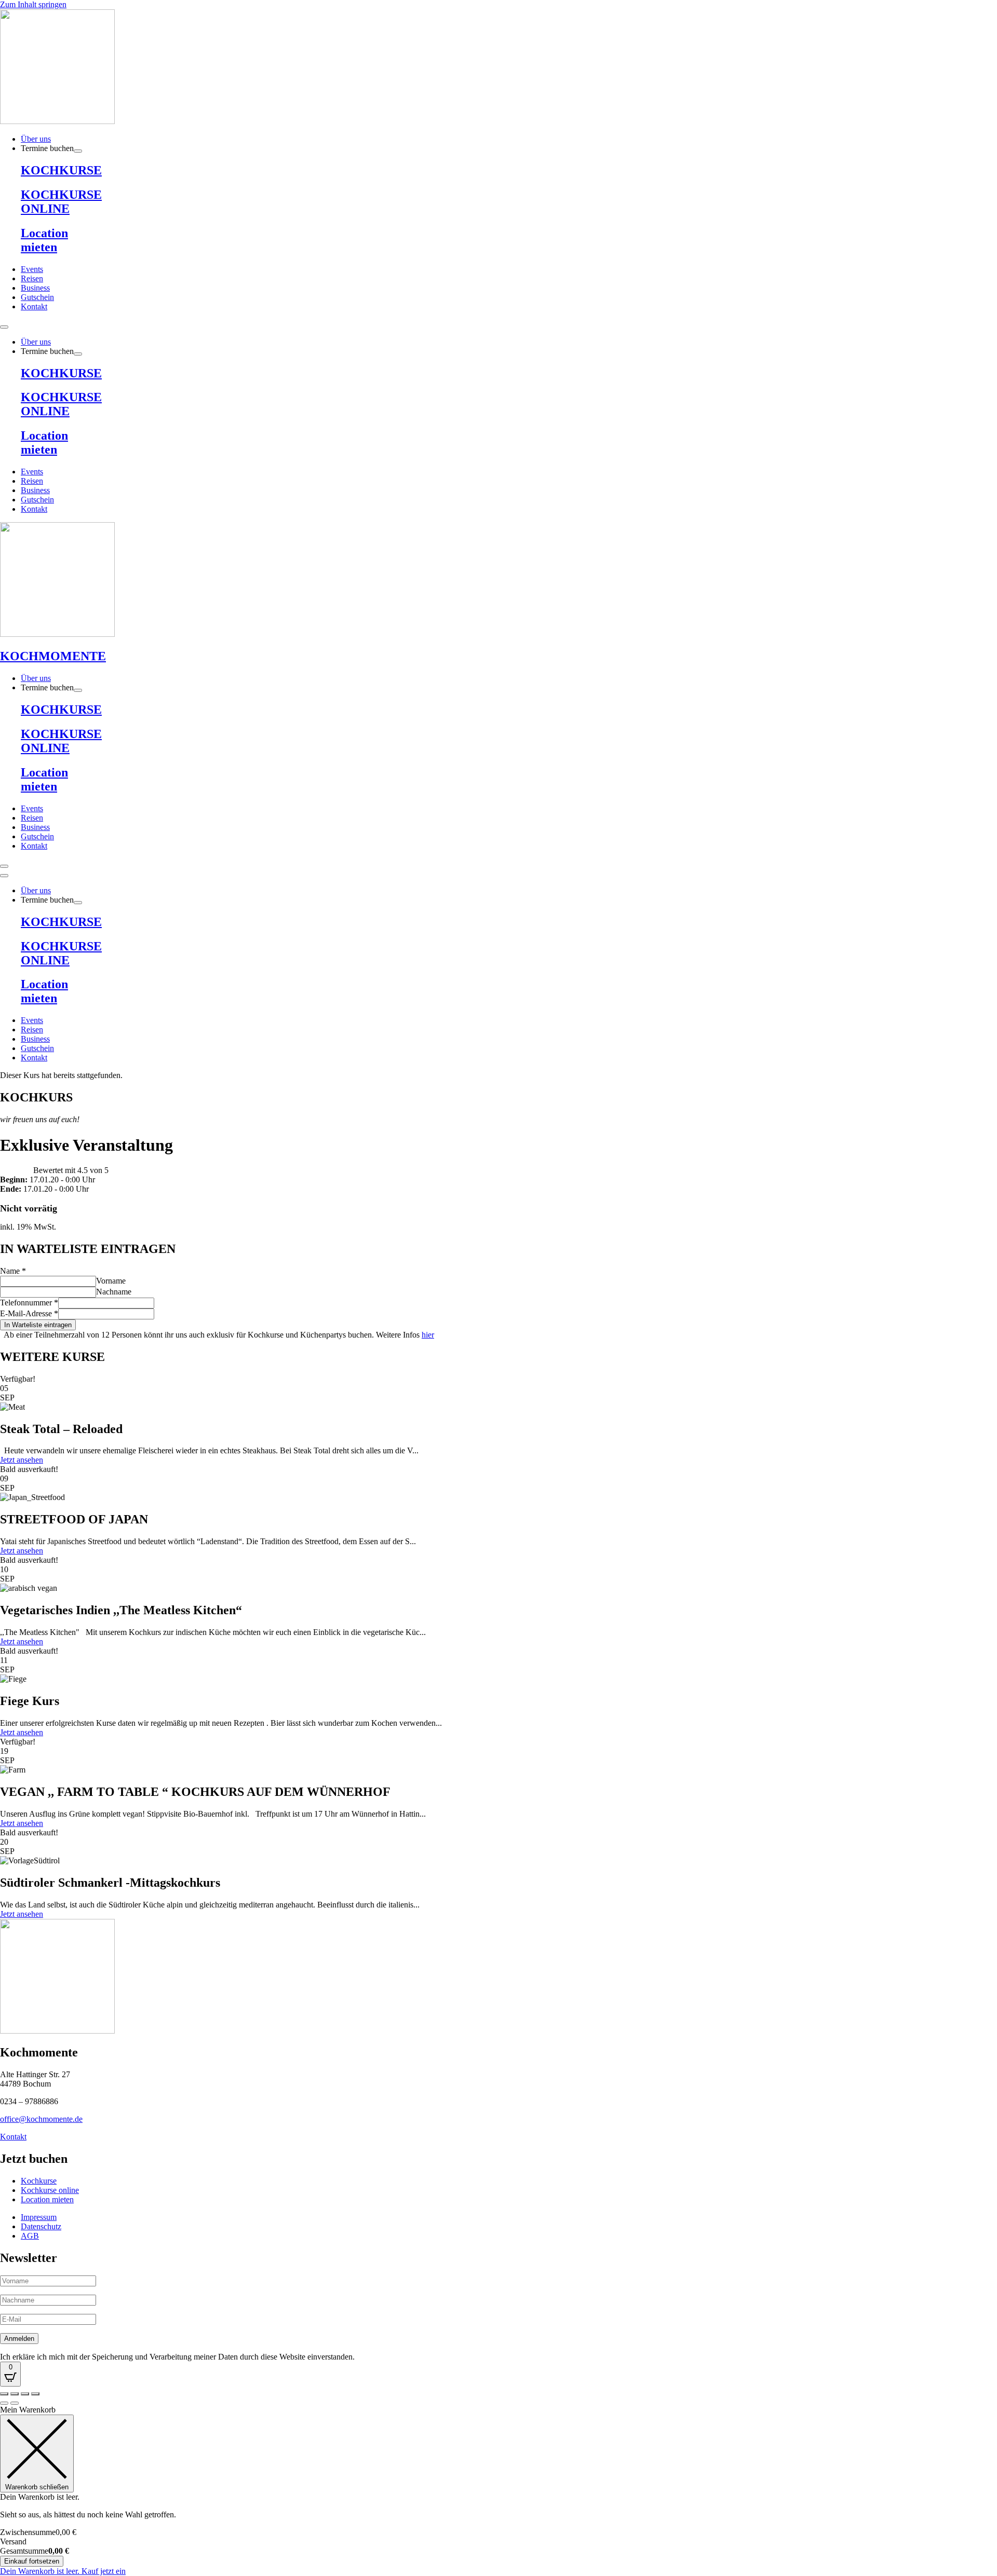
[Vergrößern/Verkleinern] (4, 2394)
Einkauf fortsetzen (32, 2561)
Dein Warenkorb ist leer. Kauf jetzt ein (63, 2571)
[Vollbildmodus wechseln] (15, 2394)
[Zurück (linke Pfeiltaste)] (4, 2403)
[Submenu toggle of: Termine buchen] (78, 151)
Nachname (114, 1292)
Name (13, 1271)
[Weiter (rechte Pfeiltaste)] (15, 2403)
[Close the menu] (4, 876)
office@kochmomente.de (41, 2119)
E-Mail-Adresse (29, 1313)
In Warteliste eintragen (38, 1325)
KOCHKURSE (61, 170)
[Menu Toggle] (4, 327)
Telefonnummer (29, 1303)
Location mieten (44, 240)
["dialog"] (498, 2491)
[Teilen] (25, 2394)
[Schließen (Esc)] (35, 2394)
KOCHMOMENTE (53, 656)
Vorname (111, 1281)
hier (428, 1335)
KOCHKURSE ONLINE (61, 202)
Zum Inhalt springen (33, 4)
